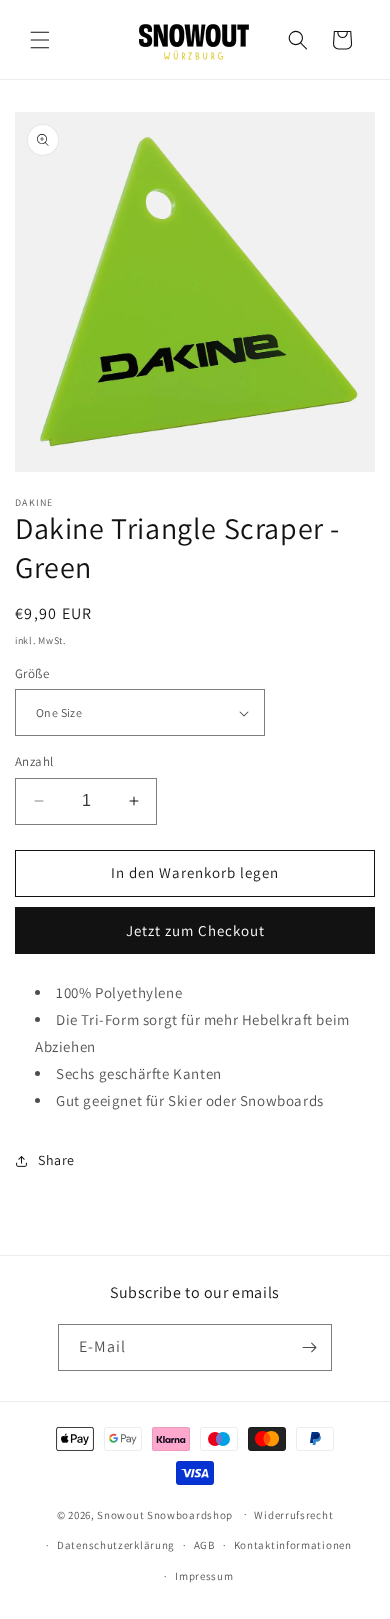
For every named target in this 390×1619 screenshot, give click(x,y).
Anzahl (34, 761)
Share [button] (56, 1160)
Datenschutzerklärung (116, 1545)
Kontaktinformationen (293, 1545)
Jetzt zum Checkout (195, 930)
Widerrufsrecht (293, 1515)
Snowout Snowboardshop (165, 1514)
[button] (40, 40)
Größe (32, 673)
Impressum (204, 1576)
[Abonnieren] (309, 1347)
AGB (204, 1545)
